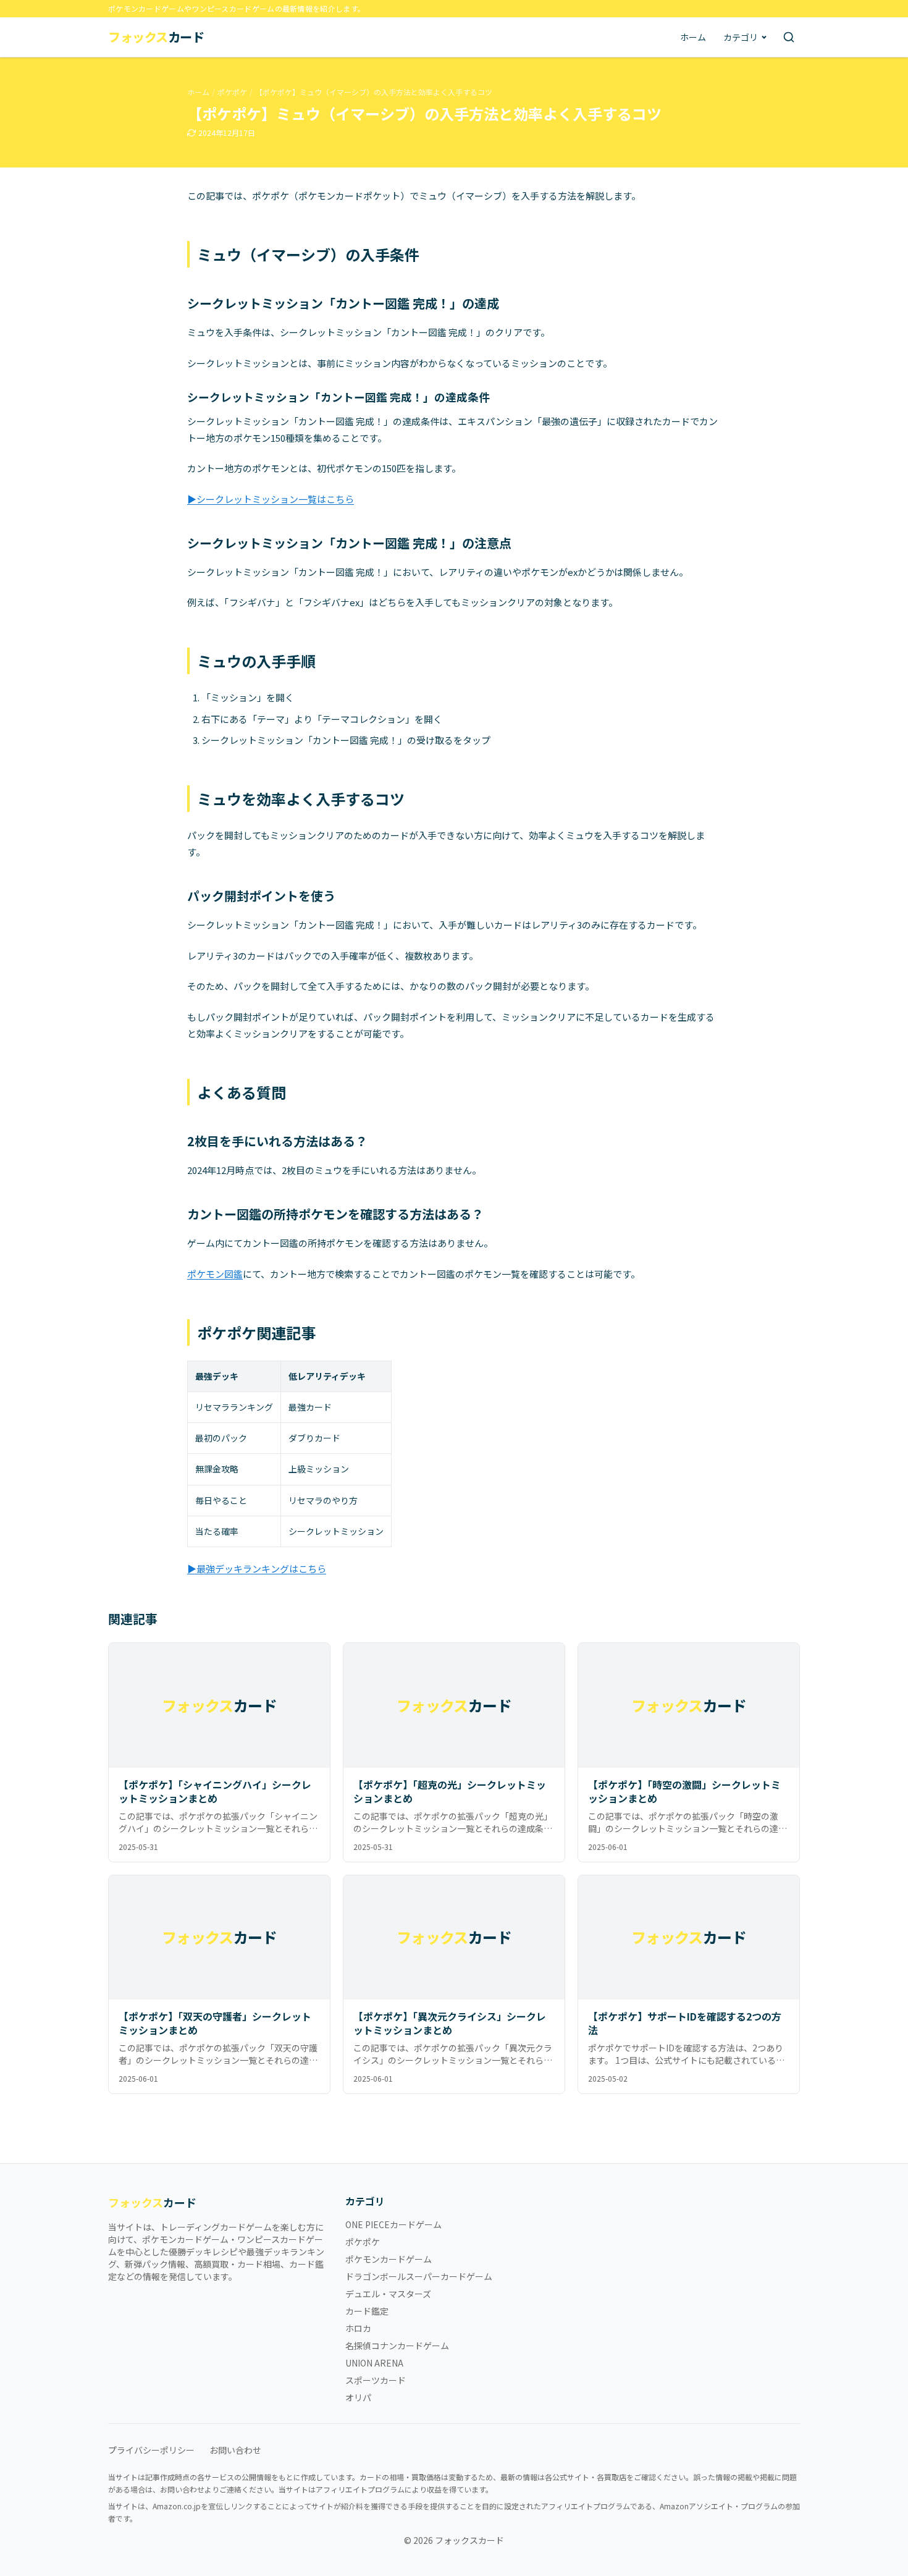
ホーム (693, 37)
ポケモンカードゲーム (389, 2259)
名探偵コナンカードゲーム (397, 2346)
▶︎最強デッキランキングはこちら (257, 1569)
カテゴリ (741, 37)
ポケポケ (232, 92)
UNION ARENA (374, 2363)
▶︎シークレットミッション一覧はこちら (271, 499)
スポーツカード (376, 2380)
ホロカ (358, 2328)
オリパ (358, 2397)
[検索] (789, 37)
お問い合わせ (235, 2450)
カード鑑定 (367, 2311)
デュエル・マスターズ (388, 2294)
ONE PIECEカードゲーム (393, 2224)
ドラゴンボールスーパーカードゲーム (419, 2276)
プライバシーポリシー (151, 2450)
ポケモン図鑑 (215, 1274)
